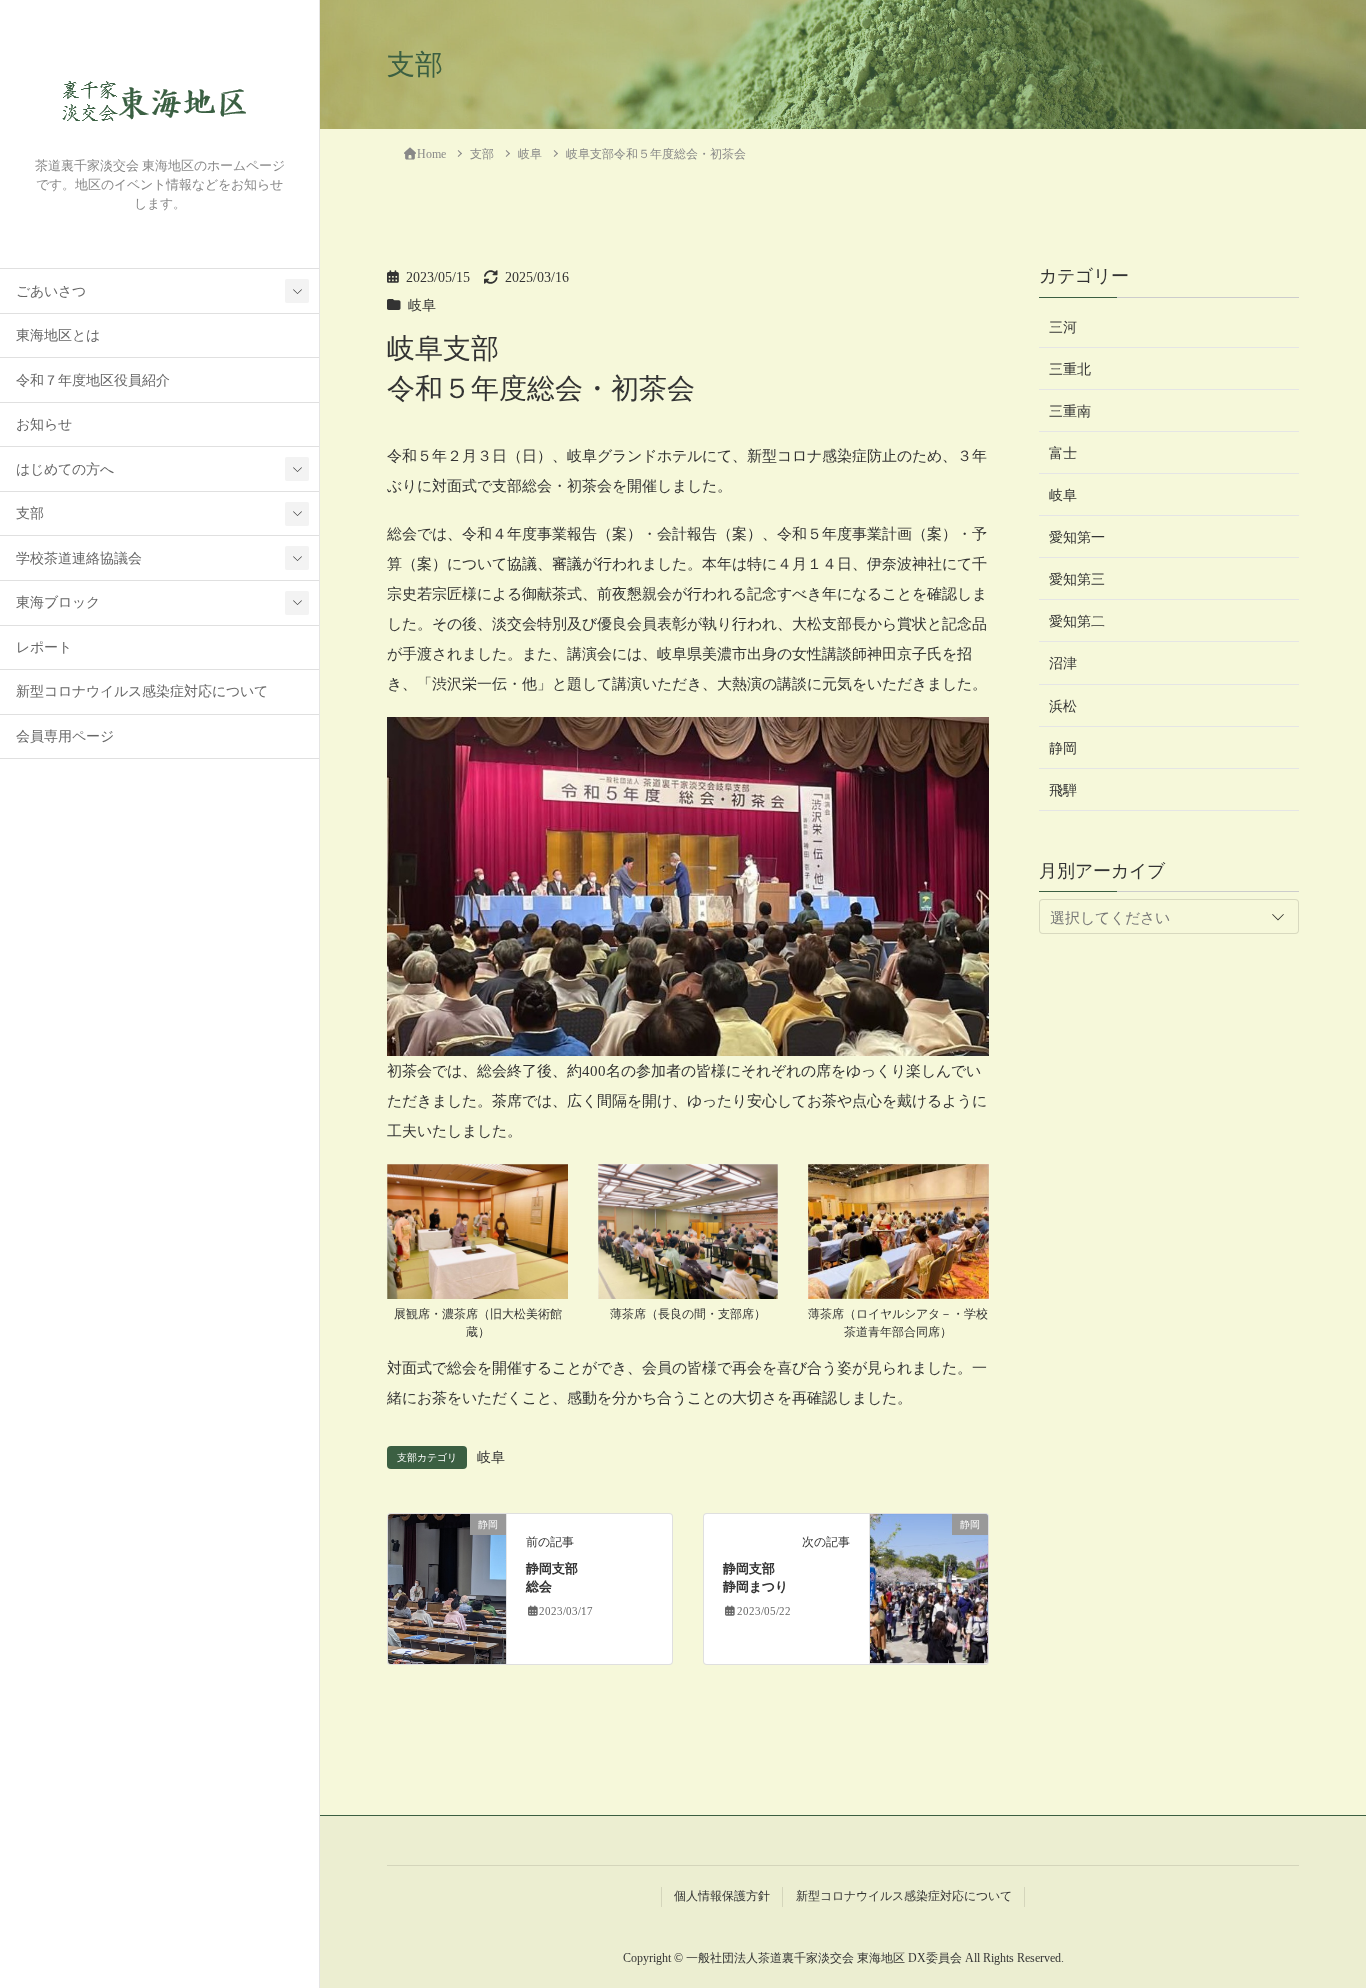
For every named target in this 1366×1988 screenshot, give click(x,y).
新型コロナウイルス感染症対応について (142, 691)
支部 (30, 513)
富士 (1063, 452)
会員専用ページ (65, 736)
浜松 (1063, 705)
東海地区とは (58, 335)
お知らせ (44, 424)
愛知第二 (1077, 621)
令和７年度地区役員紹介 (93, 380)
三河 (1063, 326)
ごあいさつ (51, 291)
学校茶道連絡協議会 (79, 558)
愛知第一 (1077, 536)
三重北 (1070, 368)
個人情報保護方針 (722, 1896)
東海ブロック (58, 602)
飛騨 (1063, 789)
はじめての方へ (65, 469)
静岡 (1063, 747)
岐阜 (422, 305)
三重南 (1070, 410)
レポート (44, 647)
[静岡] (446, 1588)
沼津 (1063, 663)
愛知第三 (1077, 579)
